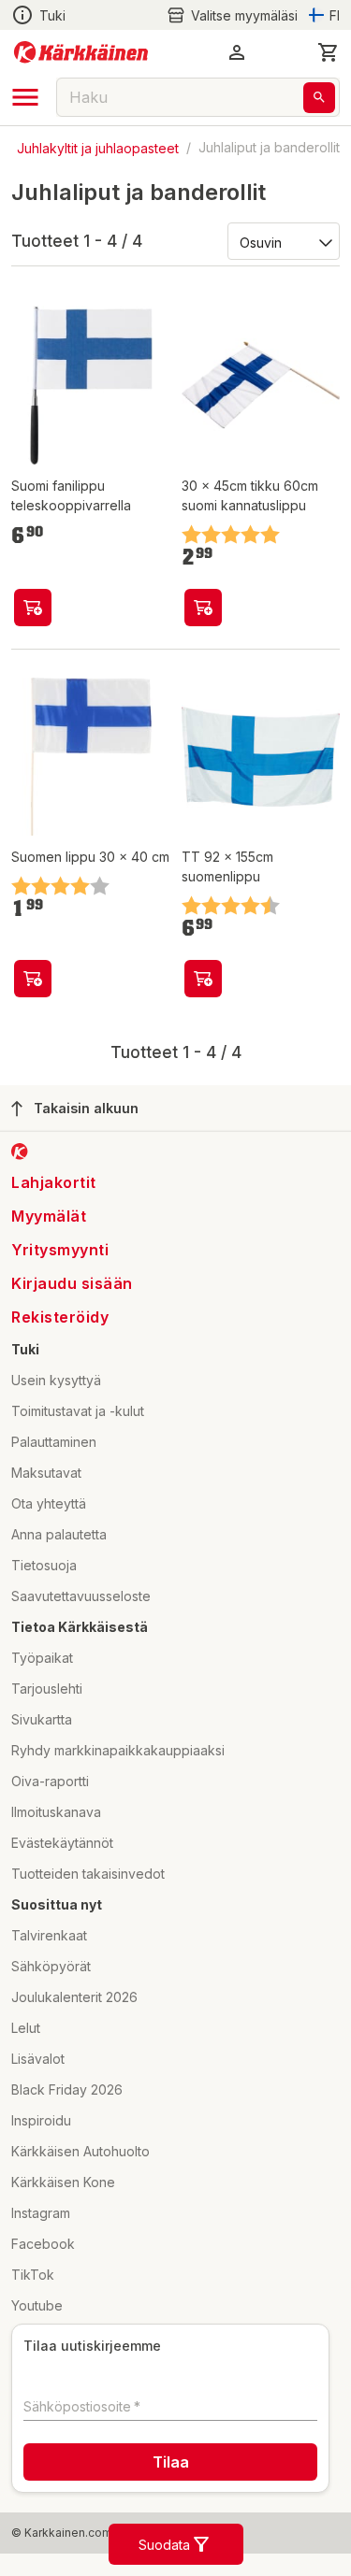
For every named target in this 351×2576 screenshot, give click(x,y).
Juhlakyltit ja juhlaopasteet (98, 147)
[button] (232, 15)
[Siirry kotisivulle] (81, 52)
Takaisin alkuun (86, 1108)
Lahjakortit (54, 1182)
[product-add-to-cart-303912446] (33, 608)
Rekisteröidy (60, 1317)
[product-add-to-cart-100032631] (33, 979)
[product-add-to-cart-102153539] (203, 608)
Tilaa (171, 2462)
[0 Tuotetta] (329, 52)
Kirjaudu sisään (72, 1283)
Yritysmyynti (60, 1250)
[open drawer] (25, 97)
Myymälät (49, 1216)
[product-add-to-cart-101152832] (203, 979)
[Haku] (319, 98)
